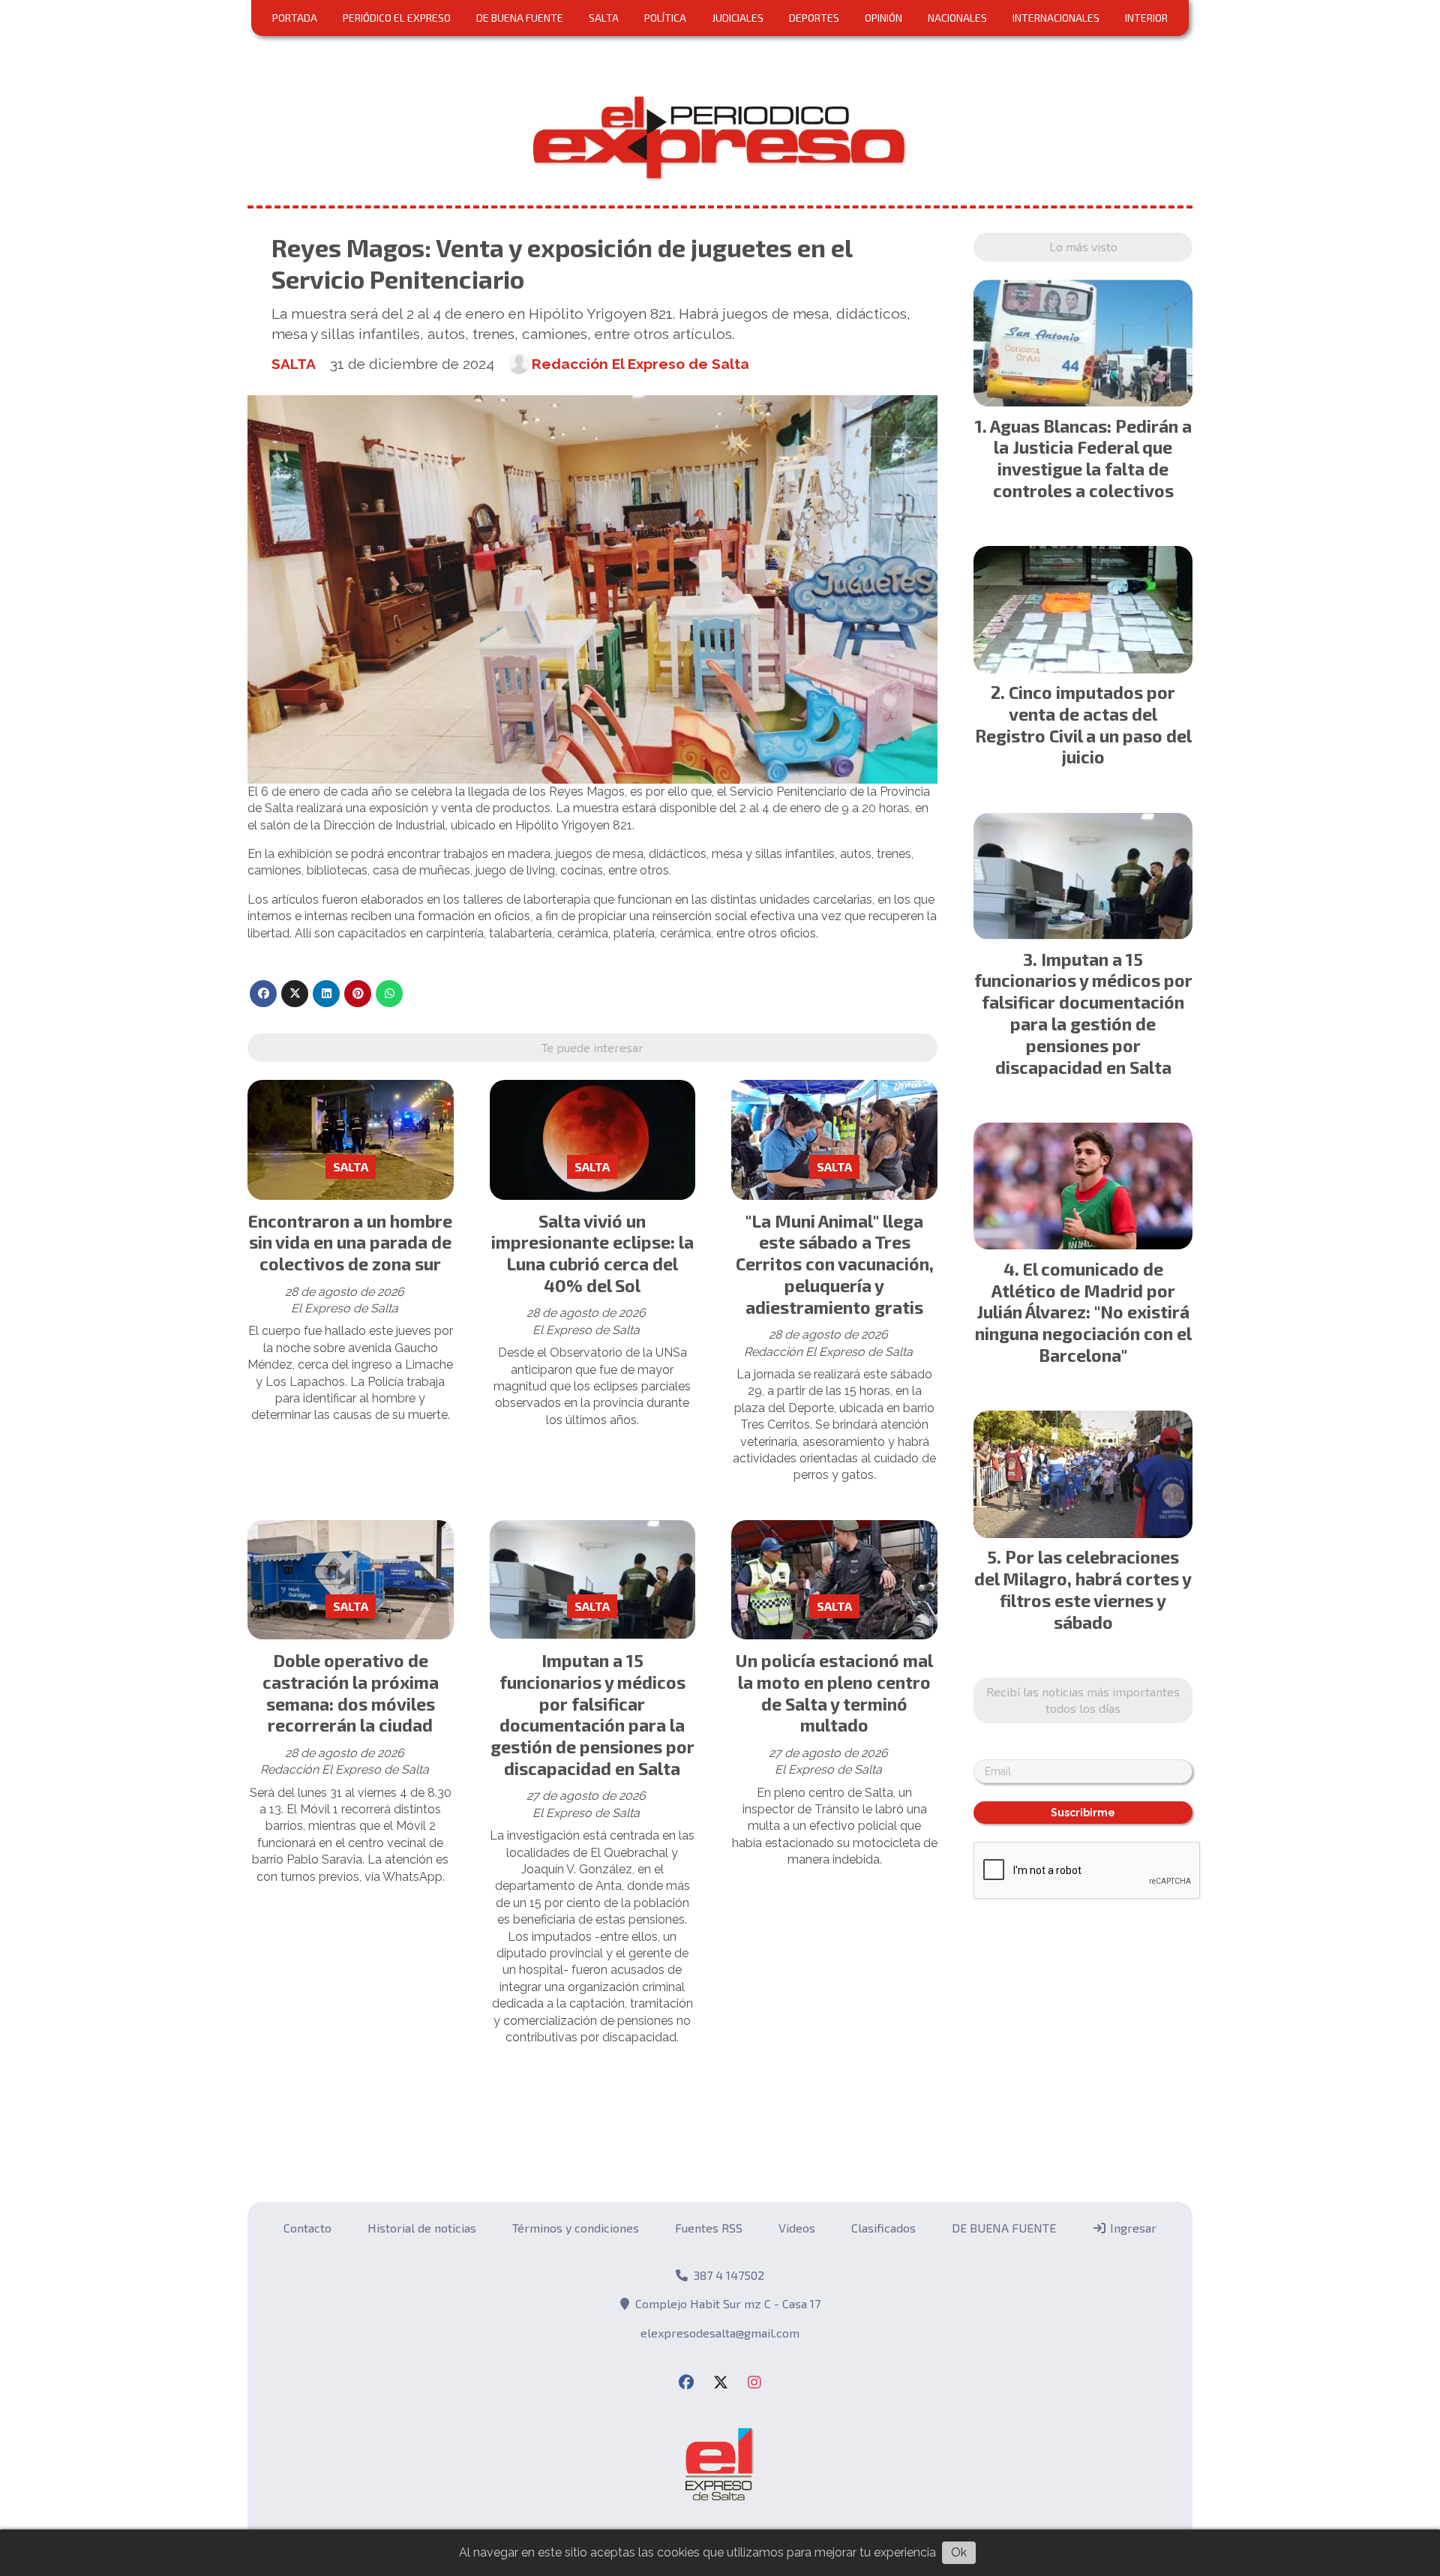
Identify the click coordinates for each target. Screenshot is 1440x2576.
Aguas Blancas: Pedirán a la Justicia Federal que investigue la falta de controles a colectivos (1091, 458)
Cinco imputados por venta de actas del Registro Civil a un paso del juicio (1083, 724)
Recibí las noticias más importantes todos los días (1083, 1700)
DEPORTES (814, 18)
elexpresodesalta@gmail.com (720, 2333)
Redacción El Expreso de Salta (640, 364)
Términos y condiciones (576, 2228)
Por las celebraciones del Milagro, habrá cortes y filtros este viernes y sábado (1083, 1589)
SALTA (604, 18)
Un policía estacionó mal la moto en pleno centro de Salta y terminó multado (834, 1693)
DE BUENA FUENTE (520, 18)
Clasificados (883, 2228)
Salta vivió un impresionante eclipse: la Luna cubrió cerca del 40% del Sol (592, 1253)
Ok (959, 2552)
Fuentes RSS (709, 2228)
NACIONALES (957, 18)
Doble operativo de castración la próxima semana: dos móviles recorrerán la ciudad (351, 1693)
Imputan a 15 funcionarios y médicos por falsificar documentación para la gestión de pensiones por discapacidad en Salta (592, 1714)
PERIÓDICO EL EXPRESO (397, 18)
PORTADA (295, 18)
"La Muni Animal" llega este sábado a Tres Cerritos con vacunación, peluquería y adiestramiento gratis (835, 1264)
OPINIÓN (883, 18)
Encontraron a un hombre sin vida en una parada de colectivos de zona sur (350, 1243)
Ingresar (1132, 2228)
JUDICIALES (738, 18)
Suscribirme (1083, 1813)
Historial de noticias (422, 2228)
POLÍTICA (665, 18)
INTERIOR (1146, 18)
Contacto (307, 2228)
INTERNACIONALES (1056, 18)
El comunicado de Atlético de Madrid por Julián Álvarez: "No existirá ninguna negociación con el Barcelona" (1083, 1312)
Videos (797, 2228)
